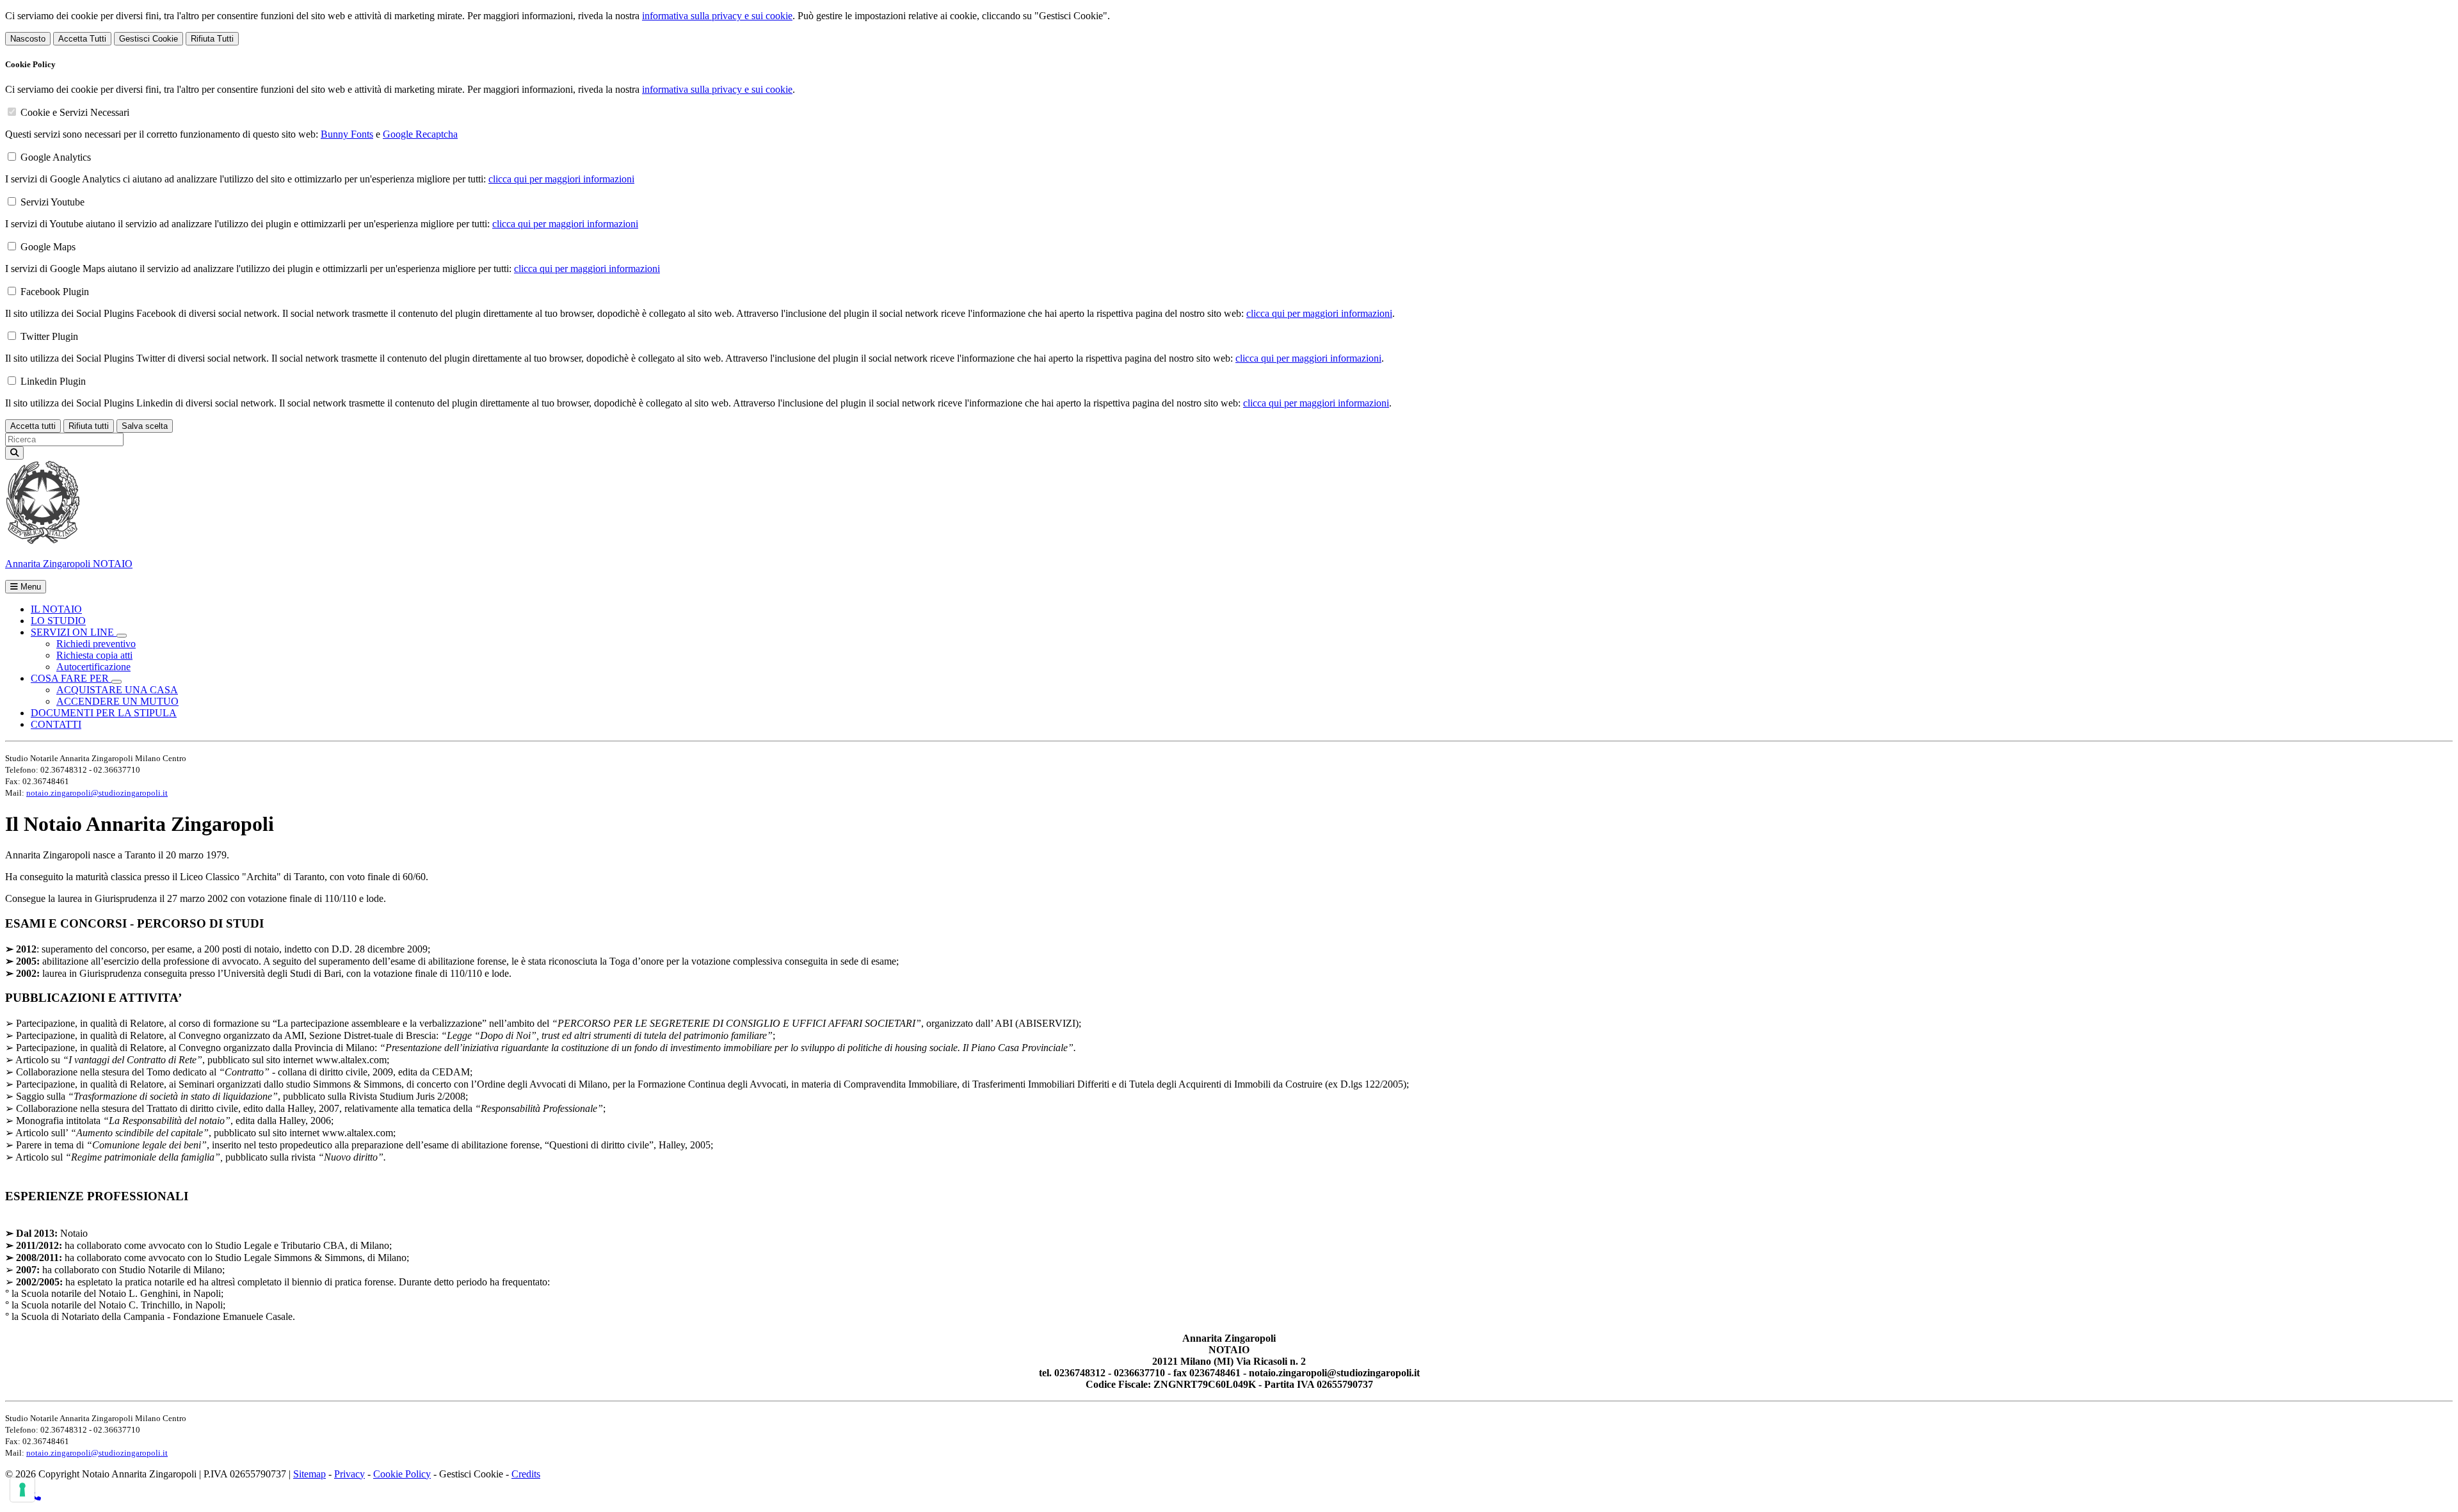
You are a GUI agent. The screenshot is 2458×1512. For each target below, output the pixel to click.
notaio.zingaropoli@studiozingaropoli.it (97, 793)
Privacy (349, 1474)
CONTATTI (56, 724)
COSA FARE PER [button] (71, 678)
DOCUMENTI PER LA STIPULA (104, 713)
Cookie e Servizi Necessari (75, 112)
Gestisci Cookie (149, 39)
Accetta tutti (33, 426)
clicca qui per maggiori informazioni (561, 179)
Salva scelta (145, 426)
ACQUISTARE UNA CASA (117, 690)
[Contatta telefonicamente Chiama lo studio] (36, 1496)
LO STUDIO (58, 621)
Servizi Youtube (52, 202)
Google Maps (48, 247)
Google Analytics (56, 157)
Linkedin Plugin (53, 381)
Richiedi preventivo (96, 644)
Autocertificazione (93, 667)
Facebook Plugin (55, 292)
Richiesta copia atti (94, 655)
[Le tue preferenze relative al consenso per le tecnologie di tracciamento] (22, 1490)
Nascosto (28, 39)
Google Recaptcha (420, 134)
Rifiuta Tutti (212, 39)
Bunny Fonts (347, 134)
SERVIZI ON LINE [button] (74, 632)
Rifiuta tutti (89, 426)
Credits (526, 1474)
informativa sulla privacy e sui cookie (717, 16)
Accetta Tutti (82, 39)
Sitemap (309, 1474)
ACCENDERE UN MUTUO (117, 701)
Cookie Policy (402, 1474)
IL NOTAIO (56, 609)
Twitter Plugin (49, 336)
